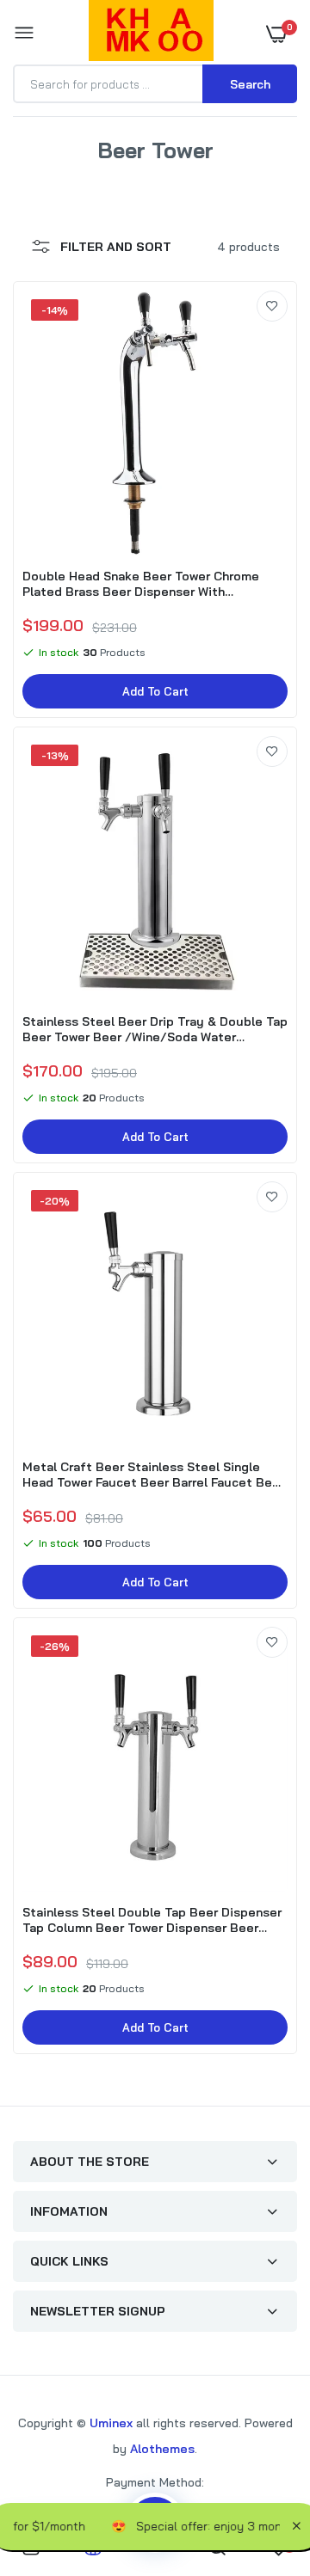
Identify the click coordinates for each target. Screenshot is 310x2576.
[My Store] (151, 34)
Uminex (111, 2423)
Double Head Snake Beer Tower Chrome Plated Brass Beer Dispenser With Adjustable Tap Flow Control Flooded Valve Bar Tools (150, 584)
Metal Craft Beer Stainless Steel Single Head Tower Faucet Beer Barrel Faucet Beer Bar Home (153, 1475)
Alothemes (162, 2449)
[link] (272, 306)
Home (116, 170)
